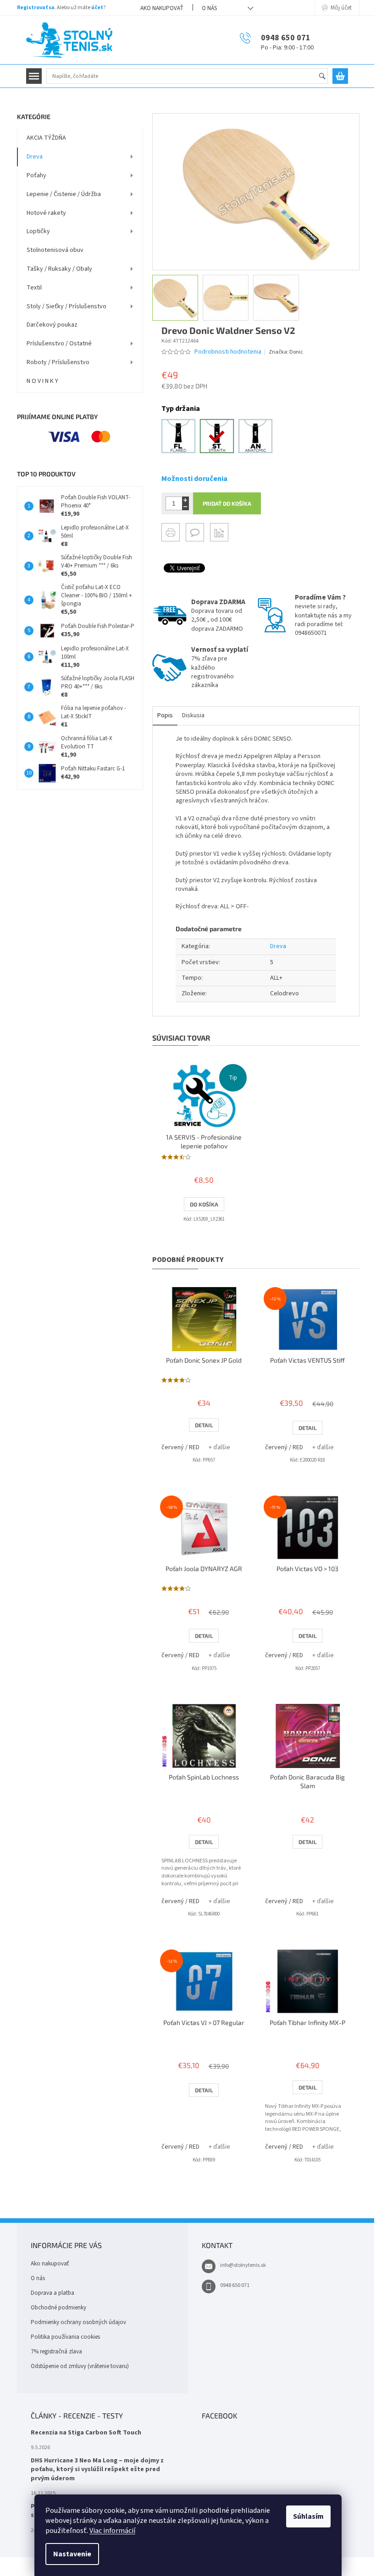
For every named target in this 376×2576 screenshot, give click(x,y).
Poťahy (36, 175)
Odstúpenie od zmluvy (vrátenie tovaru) (80, 2366)
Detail (204, 1425)
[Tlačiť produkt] (171, 532)
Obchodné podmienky (58, 2308)
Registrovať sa (36, 8)
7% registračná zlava (56, 2352)
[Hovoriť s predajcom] (195, 532)
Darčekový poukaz (52, 325)
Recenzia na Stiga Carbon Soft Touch (86, 2433)
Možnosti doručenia (194, 479)
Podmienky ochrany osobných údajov (78, 2322)
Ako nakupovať (162, 8)
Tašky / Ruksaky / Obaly (59, 269)
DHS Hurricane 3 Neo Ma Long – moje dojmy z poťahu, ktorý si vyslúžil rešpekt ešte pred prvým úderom (97, 2470)
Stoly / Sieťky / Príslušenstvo (66, 306)
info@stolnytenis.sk (243, 2265)
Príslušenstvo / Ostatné (59, 344)
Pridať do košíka (227, 503)
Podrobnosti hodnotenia (228, 352)
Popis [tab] (165, 715)
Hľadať (326, 77)
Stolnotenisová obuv (55, 250)
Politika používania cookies (65, 2337)
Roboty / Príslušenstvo (58, 362)
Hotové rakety (46, 213)
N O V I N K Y (42, 381)
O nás (209, 8)
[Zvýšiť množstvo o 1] (185, 500)
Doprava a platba (53, 2293)
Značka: (286, 352)
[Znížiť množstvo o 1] (185, 507)
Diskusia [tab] (193, 715)
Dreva (35, 157)
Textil (34, 288)
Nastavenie (72, 2554)
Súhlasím (308, 2516)
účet (97, 8)
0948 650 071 (235, 2285)
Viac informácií (112, 2531)
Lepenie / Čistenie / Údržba (64, 194)
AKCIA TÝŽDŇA (46, 138)
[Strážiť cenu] (219, 532)
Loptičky (38, 231)
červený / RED (180, 1447)
